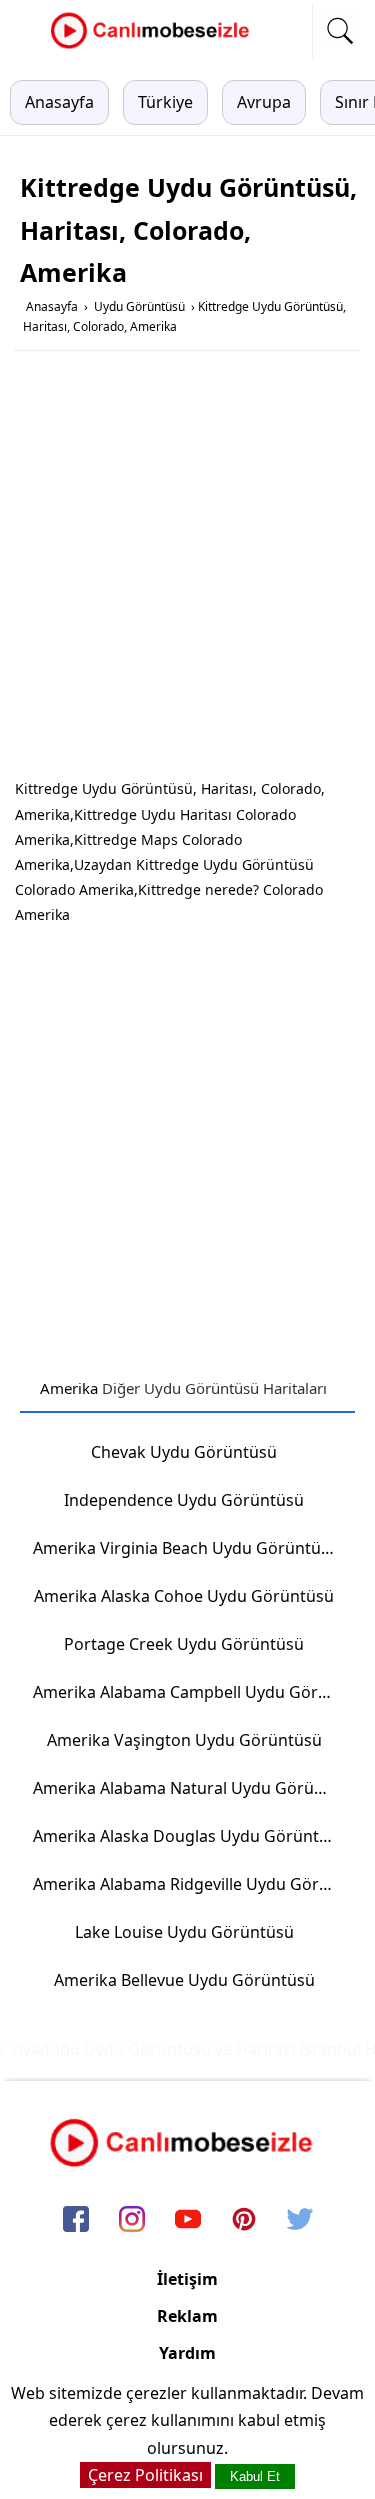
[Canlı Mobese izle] (155, 46)
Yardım (187, 2353)
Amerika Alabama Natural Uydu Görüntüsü (190, 1788)
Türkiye (165, 102)
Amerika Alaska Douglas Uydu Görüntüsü (190, 1836)
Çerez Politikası (145, 2475)
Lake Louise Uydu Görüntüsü (184, 1932)
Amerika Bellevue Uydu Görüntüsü (184, 1980)
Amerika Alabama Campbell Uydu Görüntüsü (190, 1692)
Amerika (69, 1388)
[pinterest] (244, 2220)
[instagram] (132, 2220)
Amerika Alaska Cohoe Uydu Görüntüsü (184, 1596)
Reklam (187, 2316)
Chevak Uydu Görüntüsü (184, 1452)
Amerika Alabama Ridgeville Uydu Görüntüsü (190, 1884)
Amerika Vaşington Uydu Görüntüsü (184, 1740)
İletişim (187, 2279)
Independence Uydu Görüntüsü (184, 1500)
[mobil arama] (340, 31)
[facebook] (76, 2220)
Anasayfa (59, 102)
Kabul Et (255, 2476)
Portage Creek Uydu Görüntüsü (184, 1644)
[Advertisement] (187, 568)
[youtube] (188, 2220)
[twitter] (300, 2220)
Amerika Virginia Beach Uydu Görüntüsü (186, 1548)
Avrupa (264, 102)
